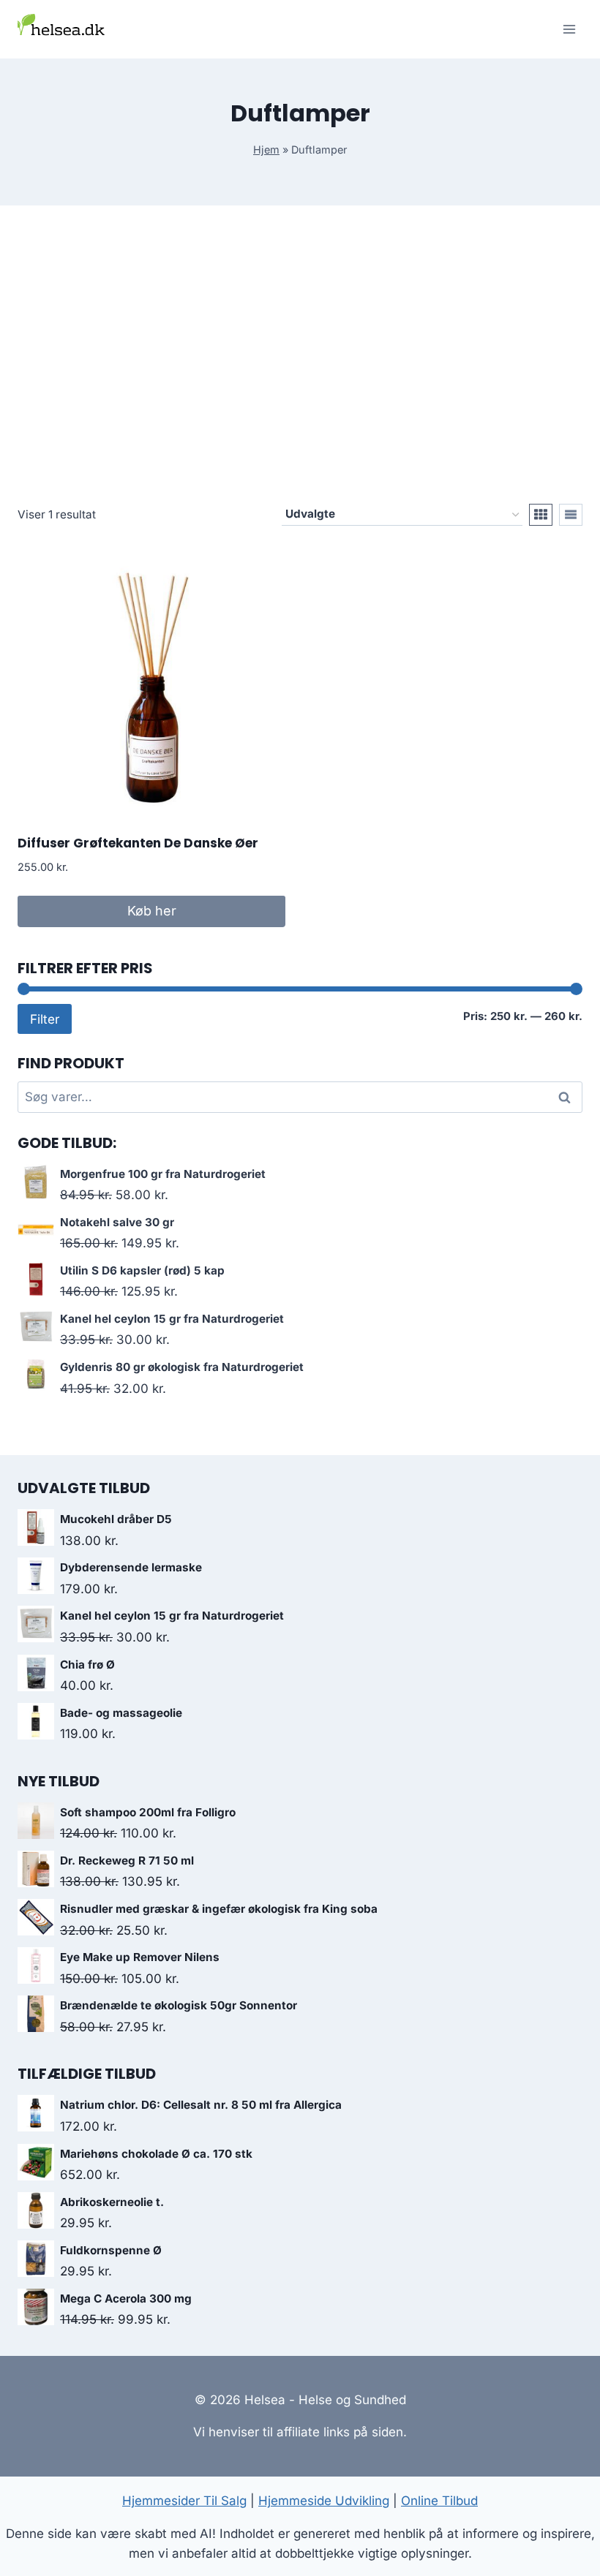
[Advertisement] (300, 366)
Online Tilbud (439, 2501)
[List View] (571, 515)
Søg (567, 1097)
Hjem (266, 150)
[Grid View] (541, 515)
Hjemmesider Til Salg (184, 2501)
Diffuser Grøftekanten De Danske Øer (138, 843)
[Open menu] (569, 29)
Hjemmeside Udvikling (324, 2501)
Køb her (152, 911)
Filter (45, 1019)
